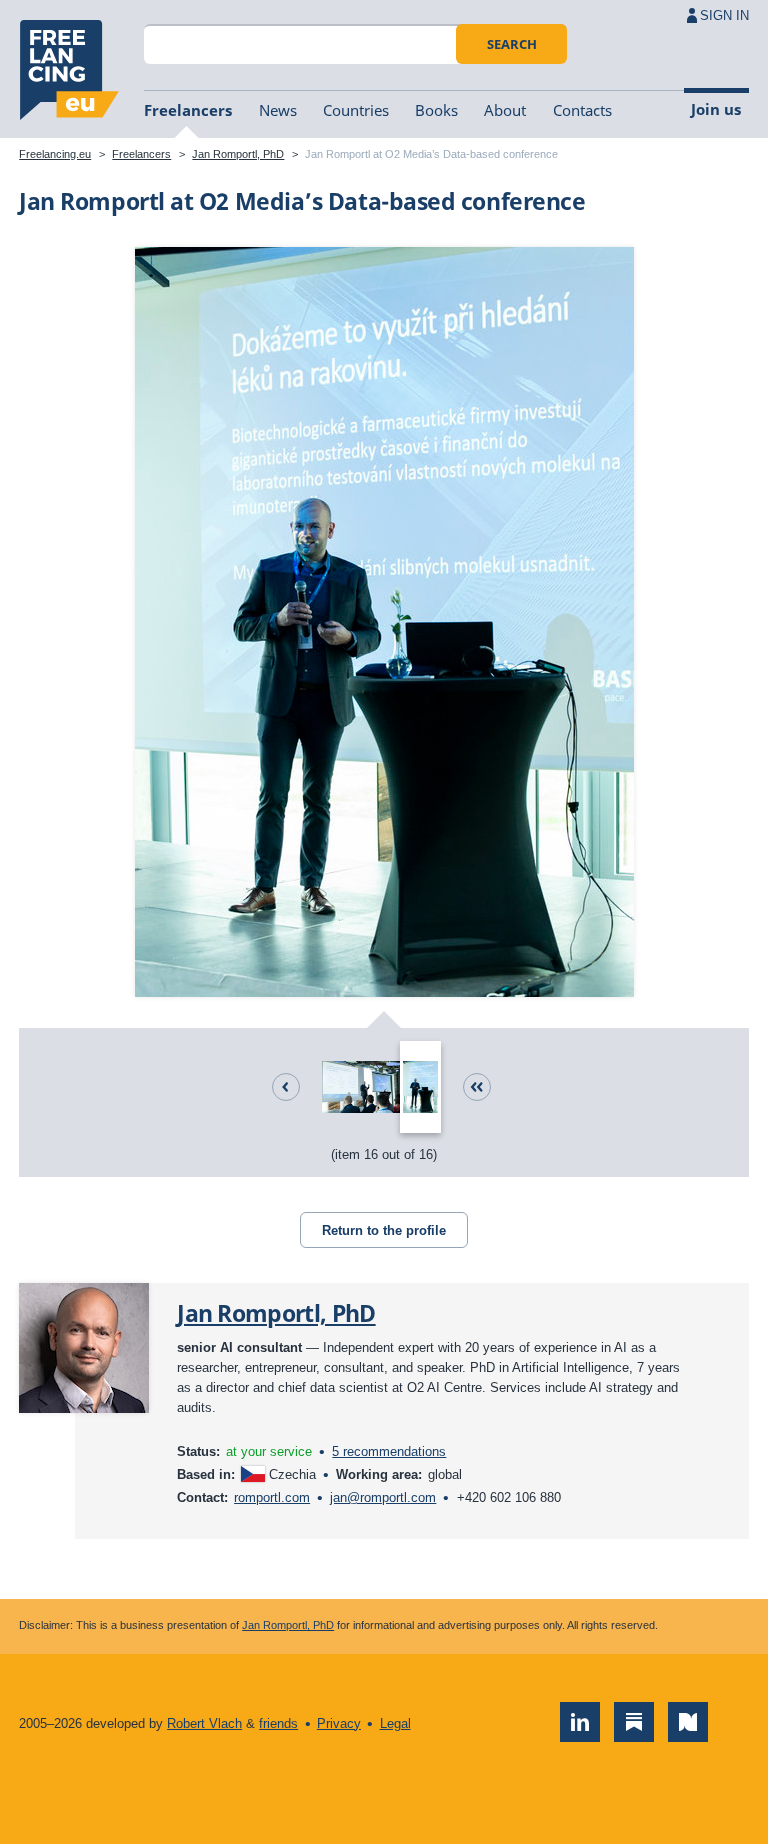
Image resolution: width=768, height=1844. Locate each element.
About (505, 110)
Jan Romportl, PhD (238, 154)
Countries (356, 110)
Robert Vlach (204, 1723)
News (278, 110)
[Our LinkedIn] (580, 1722)
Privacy (339, 1723)
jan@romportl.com (383, 1497)
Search (512, 44)
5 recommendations (389, 1451)
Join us (716, 109)
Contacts (582, 110)
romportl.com (272, 1497)
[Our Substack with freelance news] (634, 1722)
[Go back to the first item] (477, 1087)
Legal (395, 1723)
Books (436, 110)
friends (278, 1723)
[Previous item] (286, 1087)
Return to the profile (384, 1230)
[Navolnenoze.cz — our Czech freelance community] (688, 1722)
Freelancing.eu (69, 70)
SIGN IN (724, 15)
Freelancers (188, 110)
